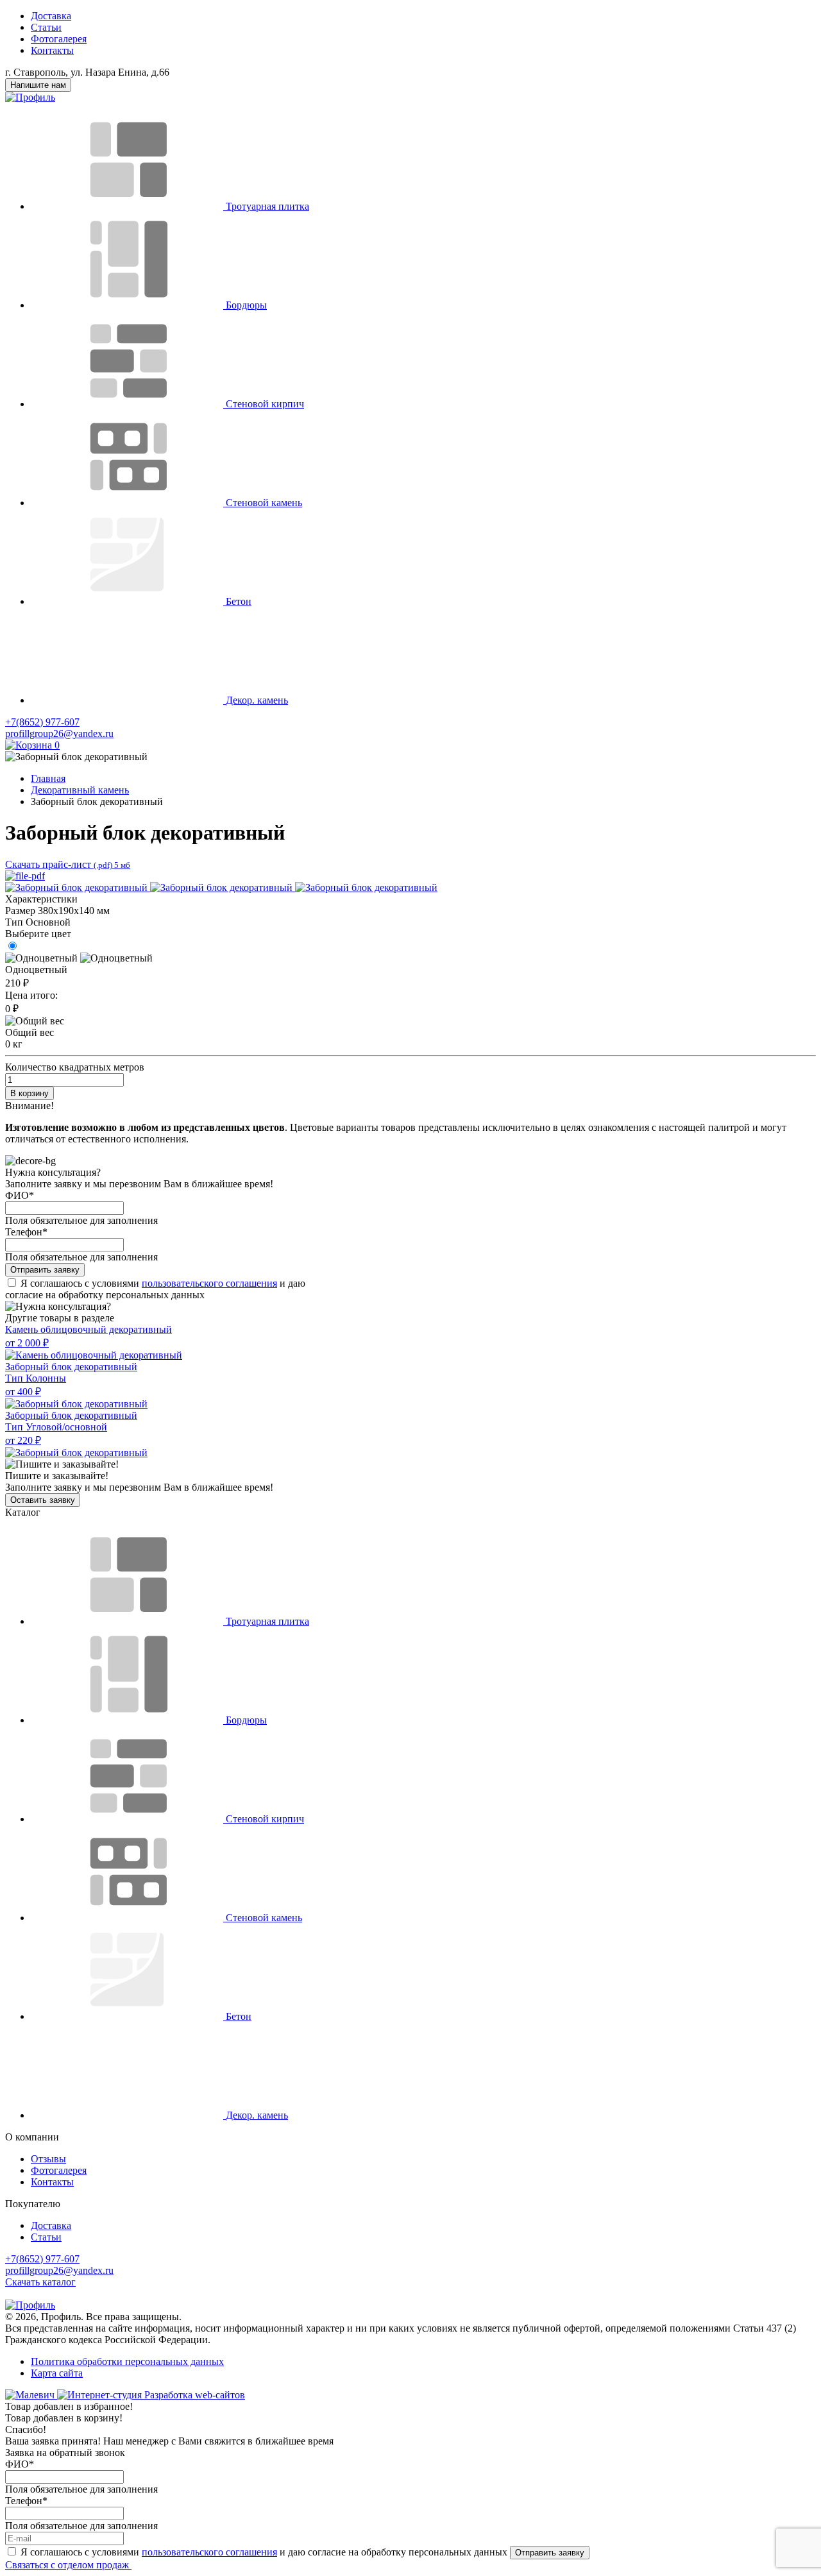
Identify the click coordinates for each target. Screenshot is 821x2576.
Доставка (51, 16)
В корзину (30, 1093)
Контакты (52, 50)
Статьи (46, 27)
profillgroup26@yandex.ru (59, 733)
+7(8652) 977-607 (42, 722)
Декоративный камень (80, 790)
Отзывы (48, 2159)
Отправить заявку (45, 1270)
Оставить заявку (43, 1500)
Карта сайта (57, 2373)
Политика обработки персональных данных (127, 2361)
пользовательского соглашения (209, 1283)
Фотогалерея (59, 39)
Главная (48, 778)
